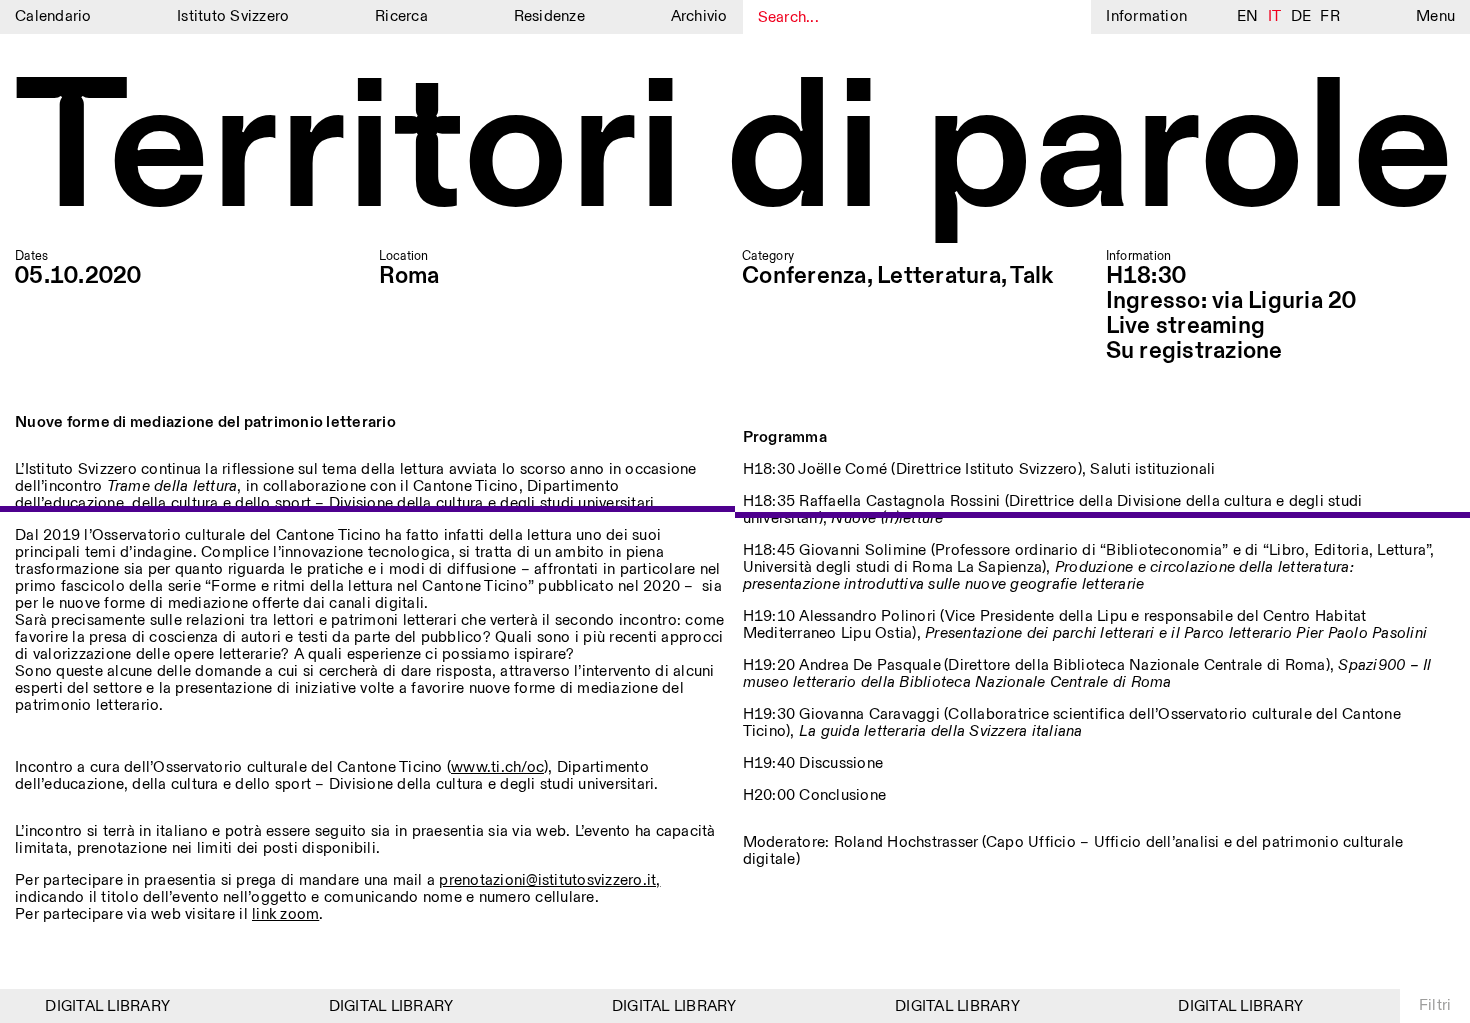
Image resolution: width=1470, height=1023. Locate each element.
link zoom (285, 914)
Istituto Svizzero (233, 16)
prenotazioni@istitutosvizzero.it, (549, 880)
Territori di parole (734, 152)
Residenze (549, 16)
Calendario (53, 16)
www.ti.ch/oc (497, 767)
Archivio (699, 16)
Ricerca (401, 16)
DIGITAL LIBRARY (100, 1006)
